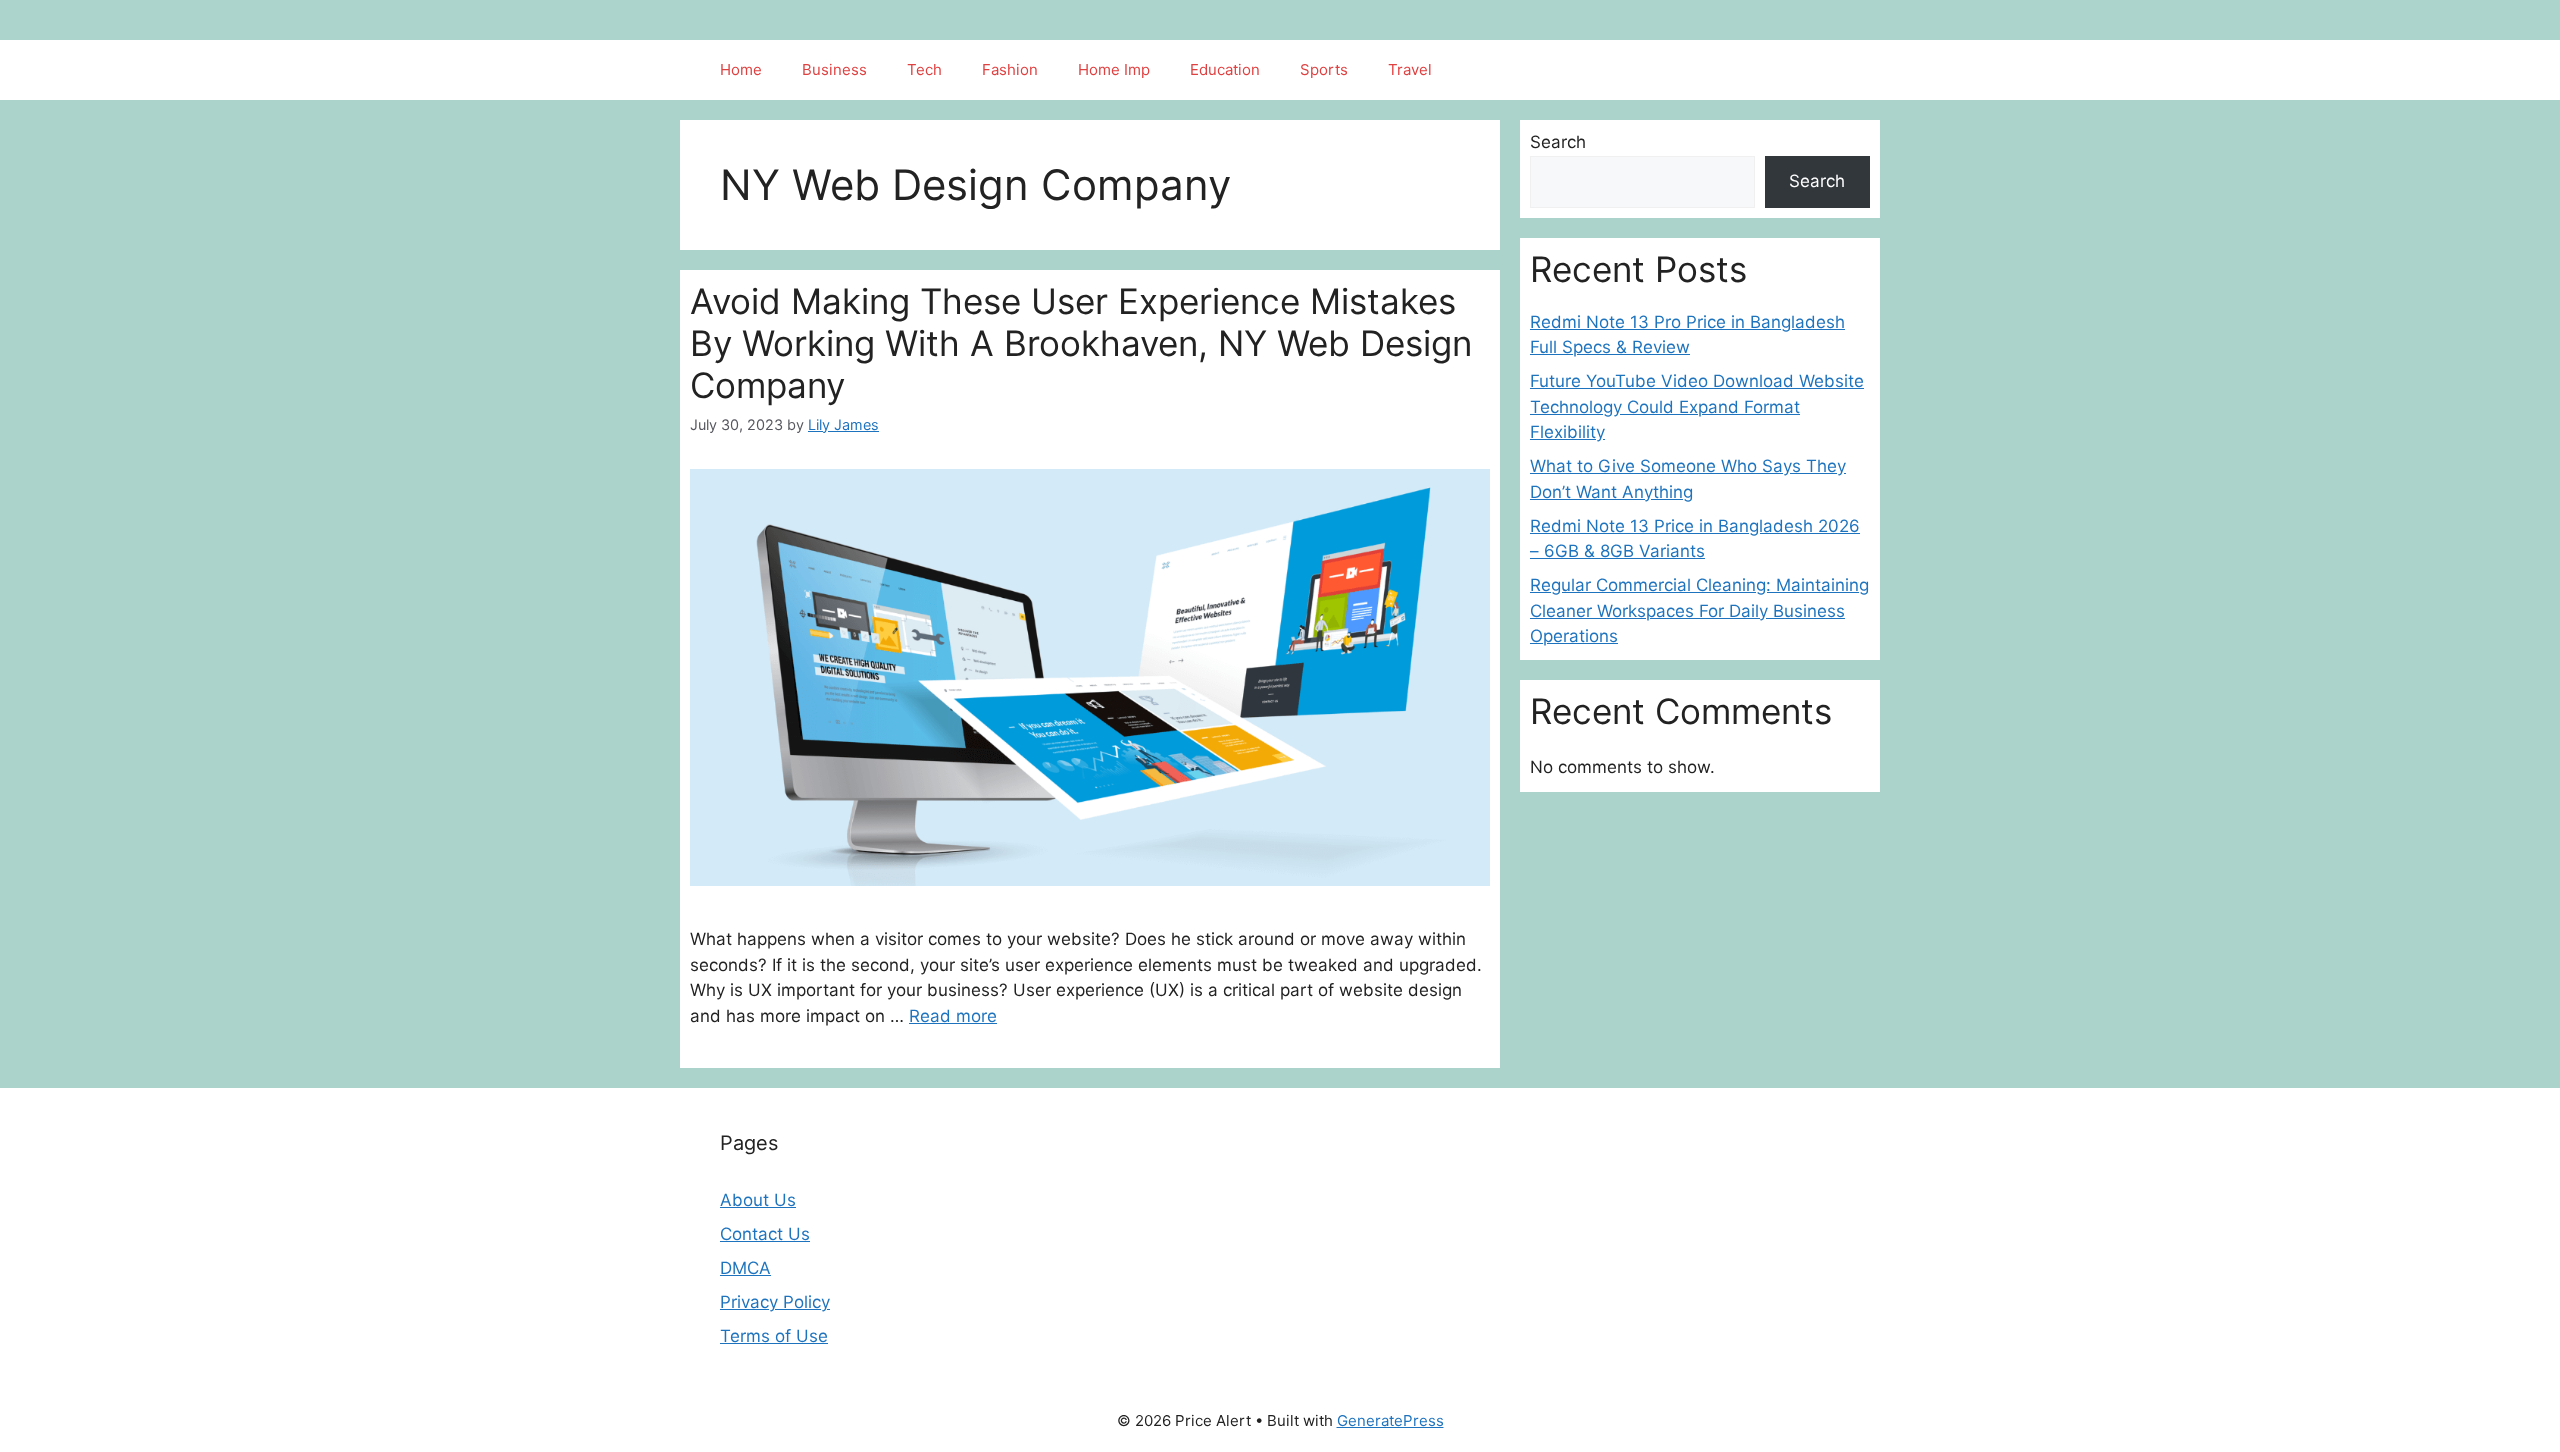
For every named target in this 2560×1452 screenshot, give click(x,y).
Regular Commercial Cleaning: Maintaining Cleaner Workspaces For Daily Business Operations (1699, 610)
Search (1558, 142)
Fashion (1010, 69)
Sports (1324, 69)
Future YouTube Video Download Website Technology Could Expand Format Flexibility (1697, 406)
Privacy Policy (775, 1302)
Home (741, 69)
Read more (953, 1016)
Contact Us (765, 1234)
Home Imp (1114, 69)
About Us (758, 1200)
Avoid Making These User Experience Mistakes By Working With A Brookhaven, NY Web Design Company (1081, 343)
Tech (924, 69)
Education (1225, 69)
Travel (1410, 69)
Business (834, 69)
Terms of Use (774, 1336)
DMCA (745, 1268)
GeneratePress (1390, 1420)
